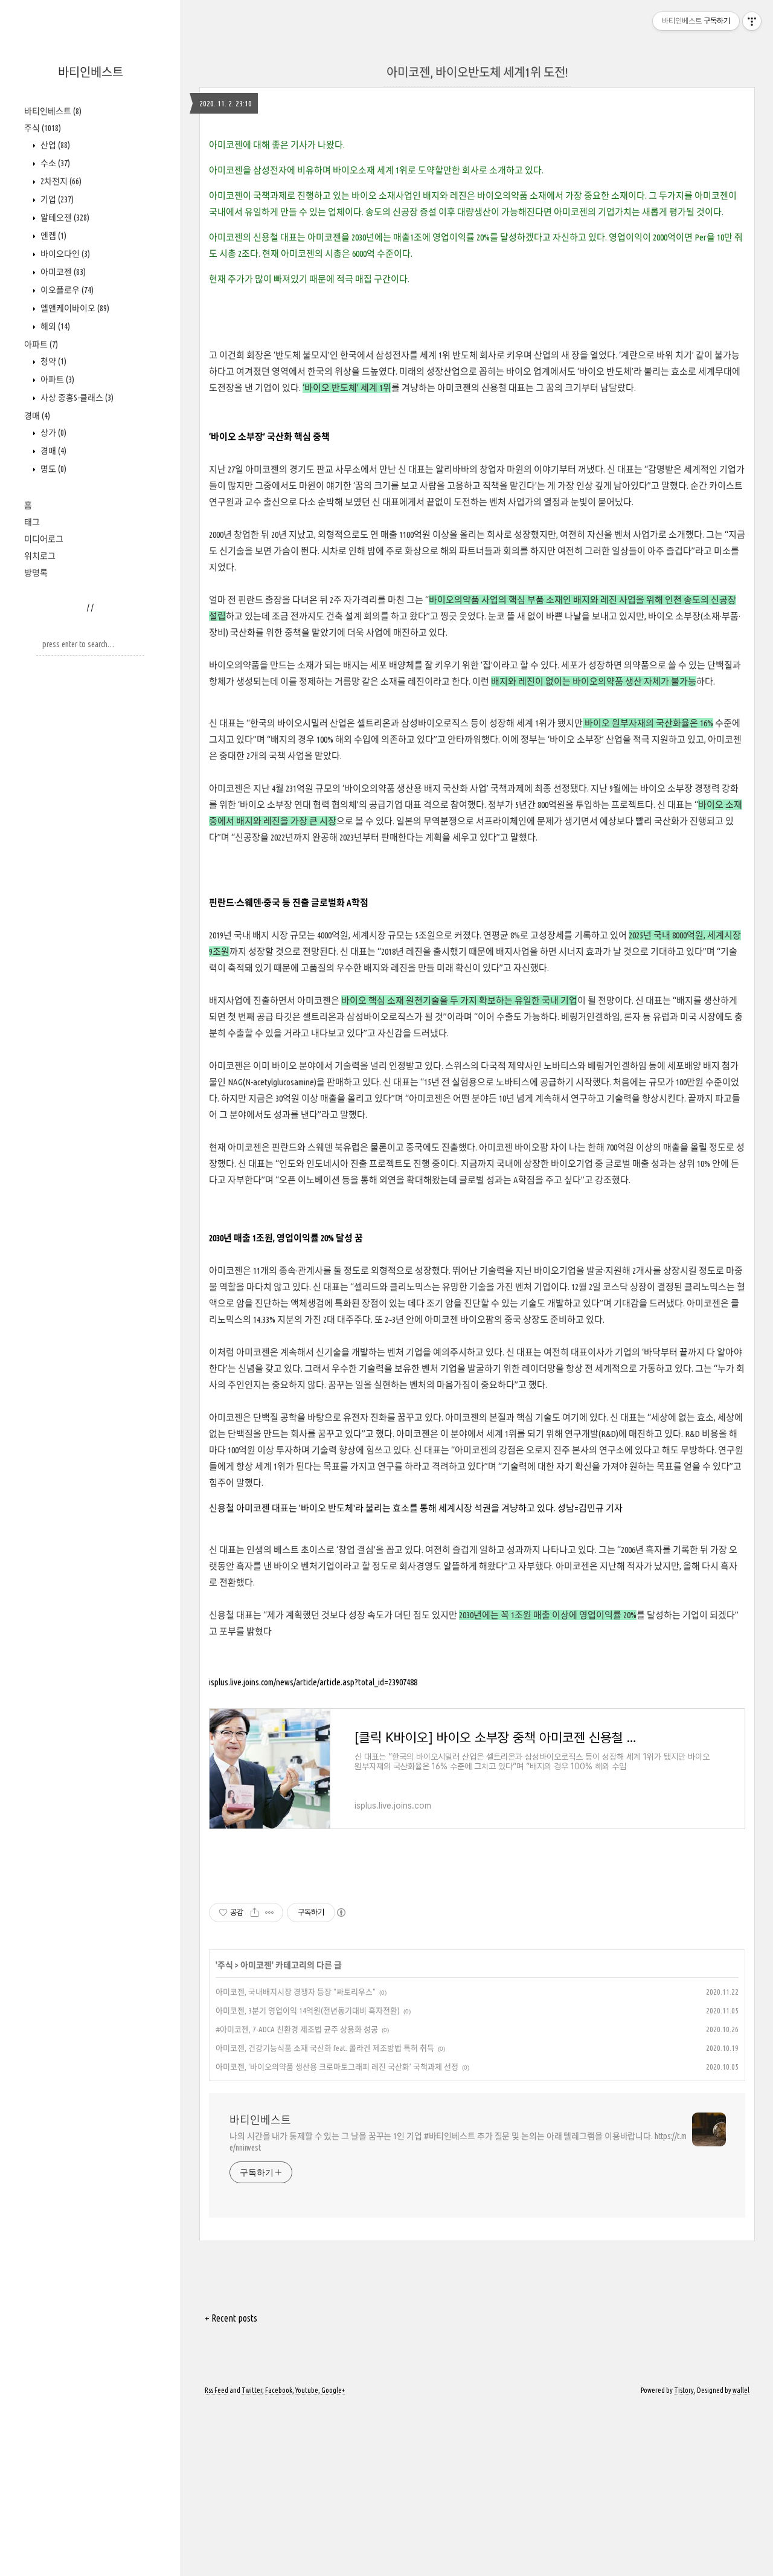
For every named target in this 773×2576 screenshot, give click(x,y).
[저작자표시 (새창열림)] (341, 1913)
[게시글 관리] (270, 1913)
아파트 (41, 344)
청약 (53, 361)
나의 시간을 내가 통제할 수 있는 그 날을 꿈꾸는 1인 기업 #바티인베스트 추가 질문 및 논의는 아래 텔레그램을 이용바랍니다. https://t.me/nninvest (458, 2142)
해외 (54, 326)
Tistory (684, 2390)
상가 (53, 433)
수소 (54, 163)
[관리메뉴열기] (752, 21)
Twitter (252, 2390)
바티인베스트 (91, 72)
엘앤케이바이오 (74, 308)
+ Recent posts (231, 2318)
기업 (56, 199)
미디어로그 (44, 539)
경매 (37, 416)
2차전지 (60, 181)
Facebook (279, 2390)
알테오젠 (64, 218)
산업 (54, 145)
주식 (43, 128)
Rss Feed (217, 2390)
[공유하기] (255, 1913)
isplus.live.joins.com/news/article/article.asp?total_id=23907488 (313, 1682)
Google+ (333, 2390)
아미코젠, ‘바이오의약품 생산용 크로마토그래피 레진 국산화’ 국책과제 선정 (337, 2067)
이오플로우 (66, 290)
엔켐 (53, 236)
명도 (53, 469)
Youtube (307, 2390)
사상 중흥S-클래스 (76, 398)
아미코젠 (62, 272)
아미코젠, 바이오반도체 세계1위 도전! (477, 72)
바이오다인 (64, 254)
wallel (741, 2390)
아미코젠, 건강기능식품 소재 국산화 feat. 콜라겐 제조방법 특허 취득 (325, 2048)
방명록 (36, 573)
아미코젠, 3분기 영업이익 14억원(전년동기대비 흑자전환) (308, 2010)
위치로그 (40, 556)
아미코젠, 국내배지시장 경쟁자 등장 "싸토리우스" (296, 1992)
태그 (32, 522)
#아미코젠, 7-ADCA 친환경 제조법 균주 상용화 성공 (297, 2029)
